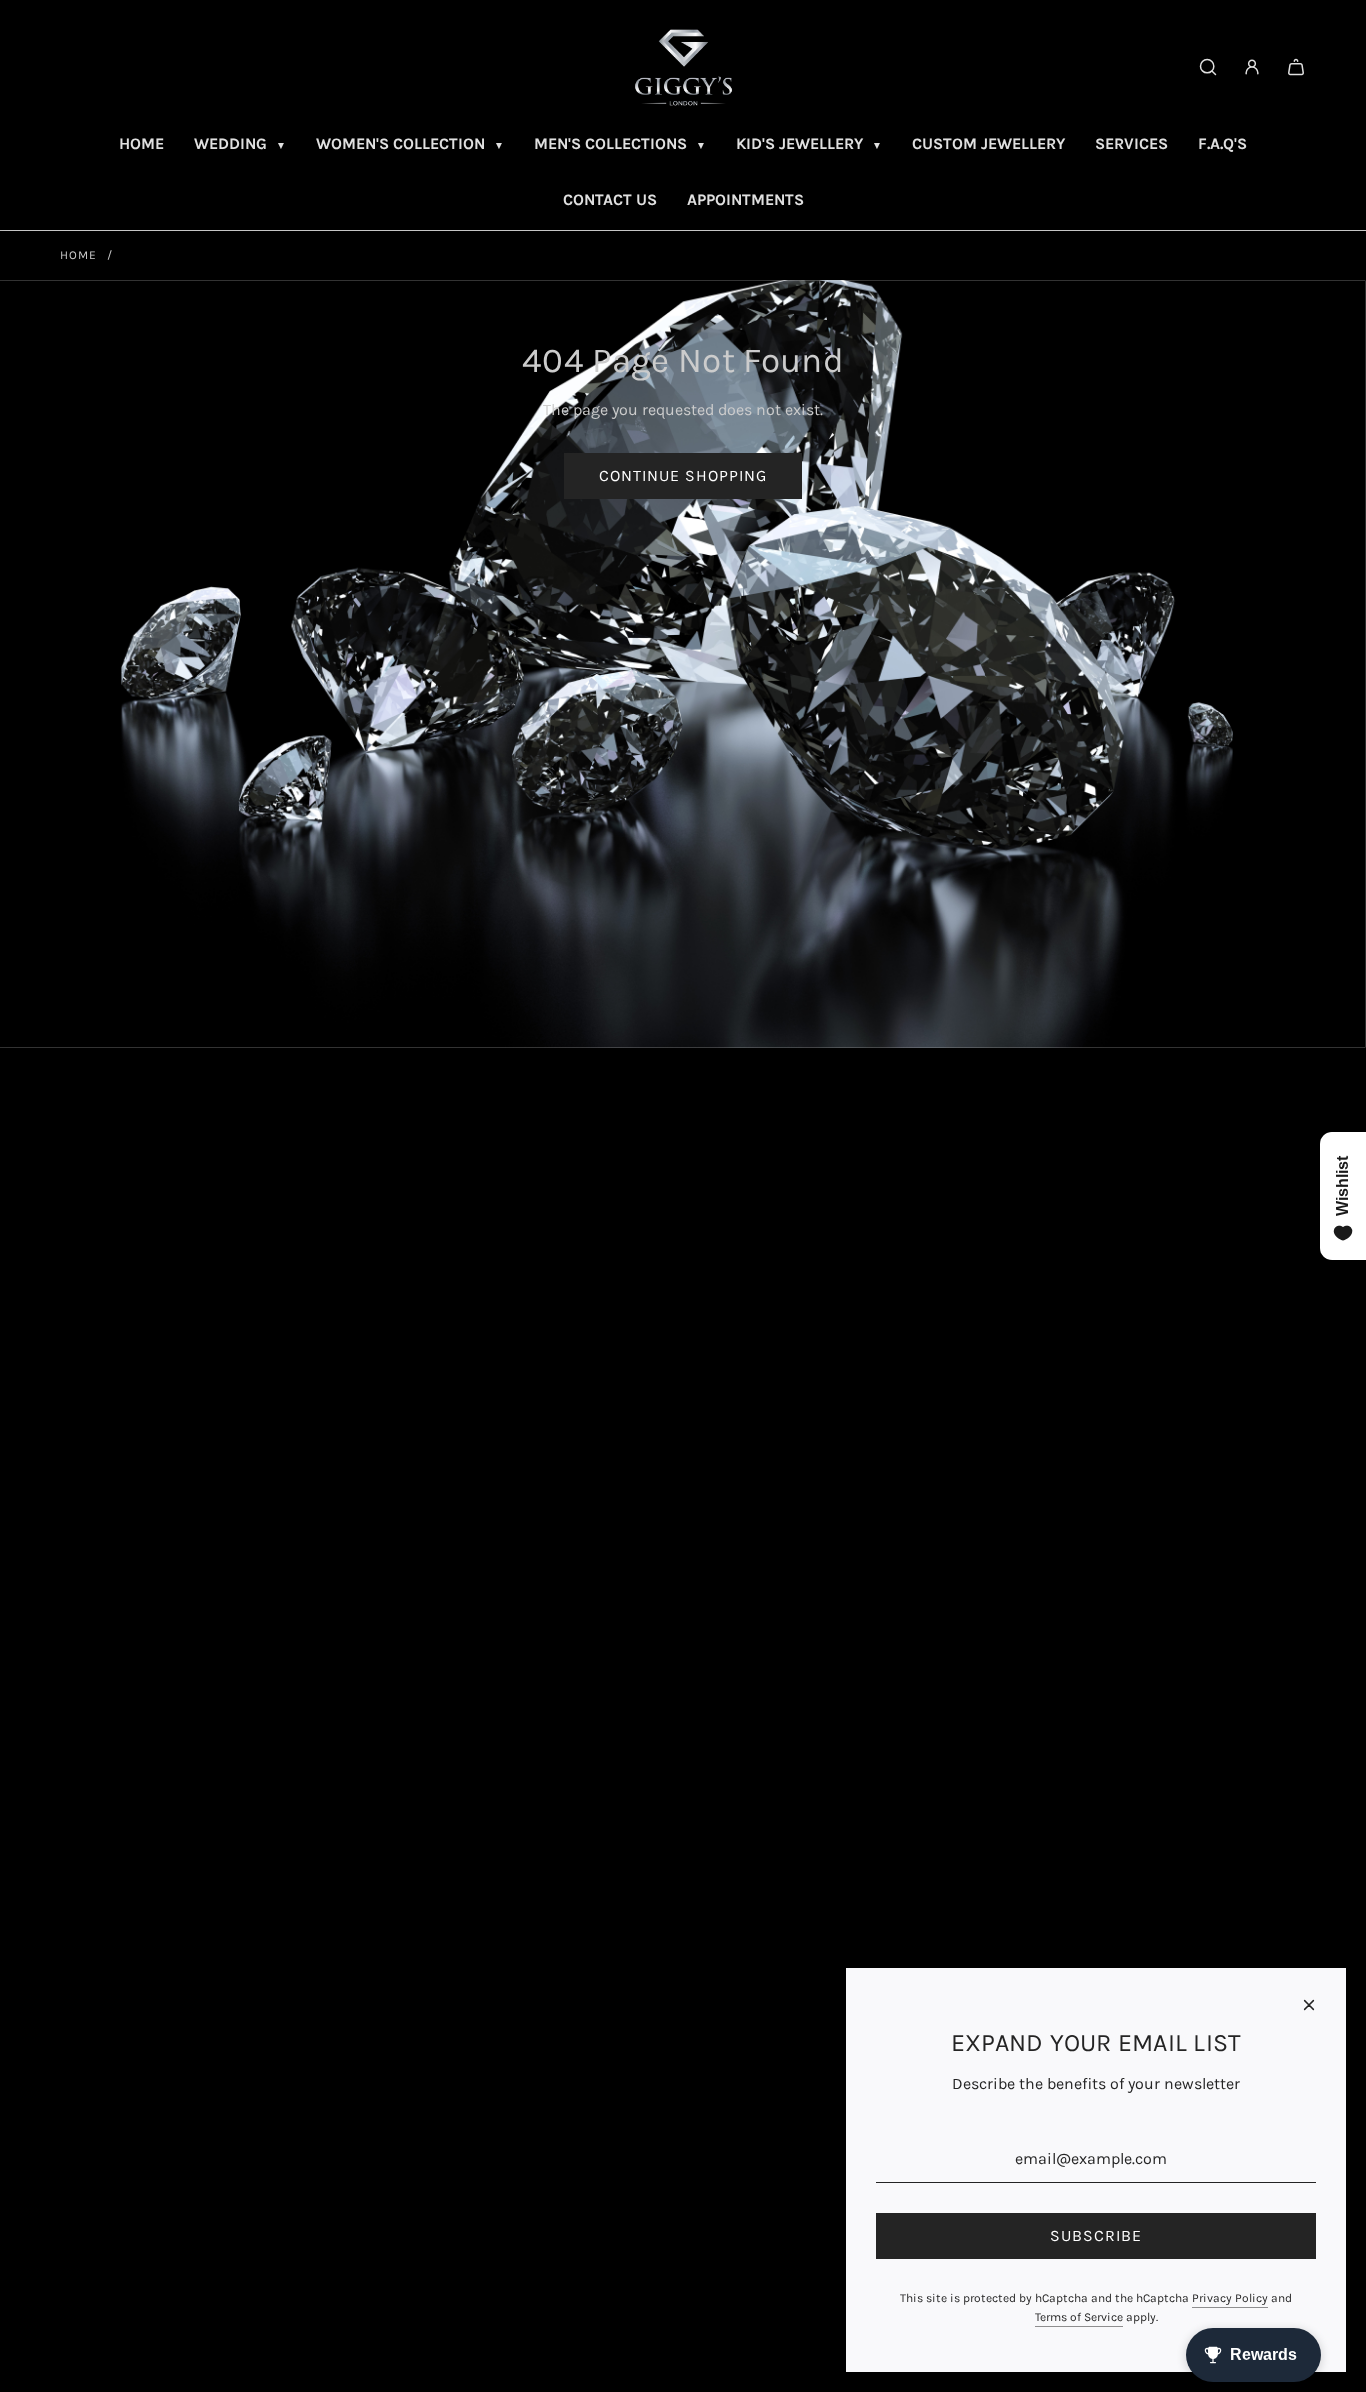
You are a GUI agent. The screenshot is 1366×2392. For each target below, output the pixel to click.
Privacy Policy (1230, 2298)
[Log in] (1252, 67)
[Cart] (1296, 67)
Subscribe (1096, 2235)
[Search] (1208, 67)
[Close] (1309, 2005)
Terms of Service (1079, 2317)
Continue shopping (683, 475)
